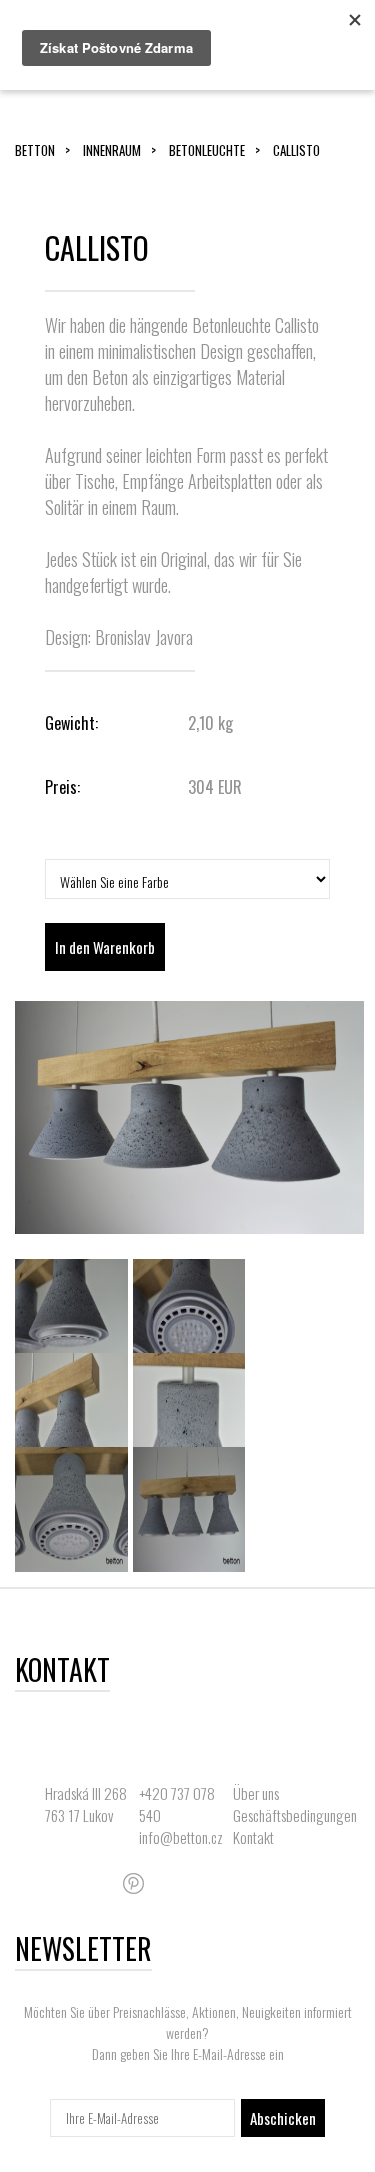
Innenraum (112, 150)
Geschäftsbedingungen (295, 1815)
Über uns (256, 1793)
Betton (35, 150)
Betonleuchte (207, 150)
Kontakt (253, 1837)
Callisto (296, 150)
